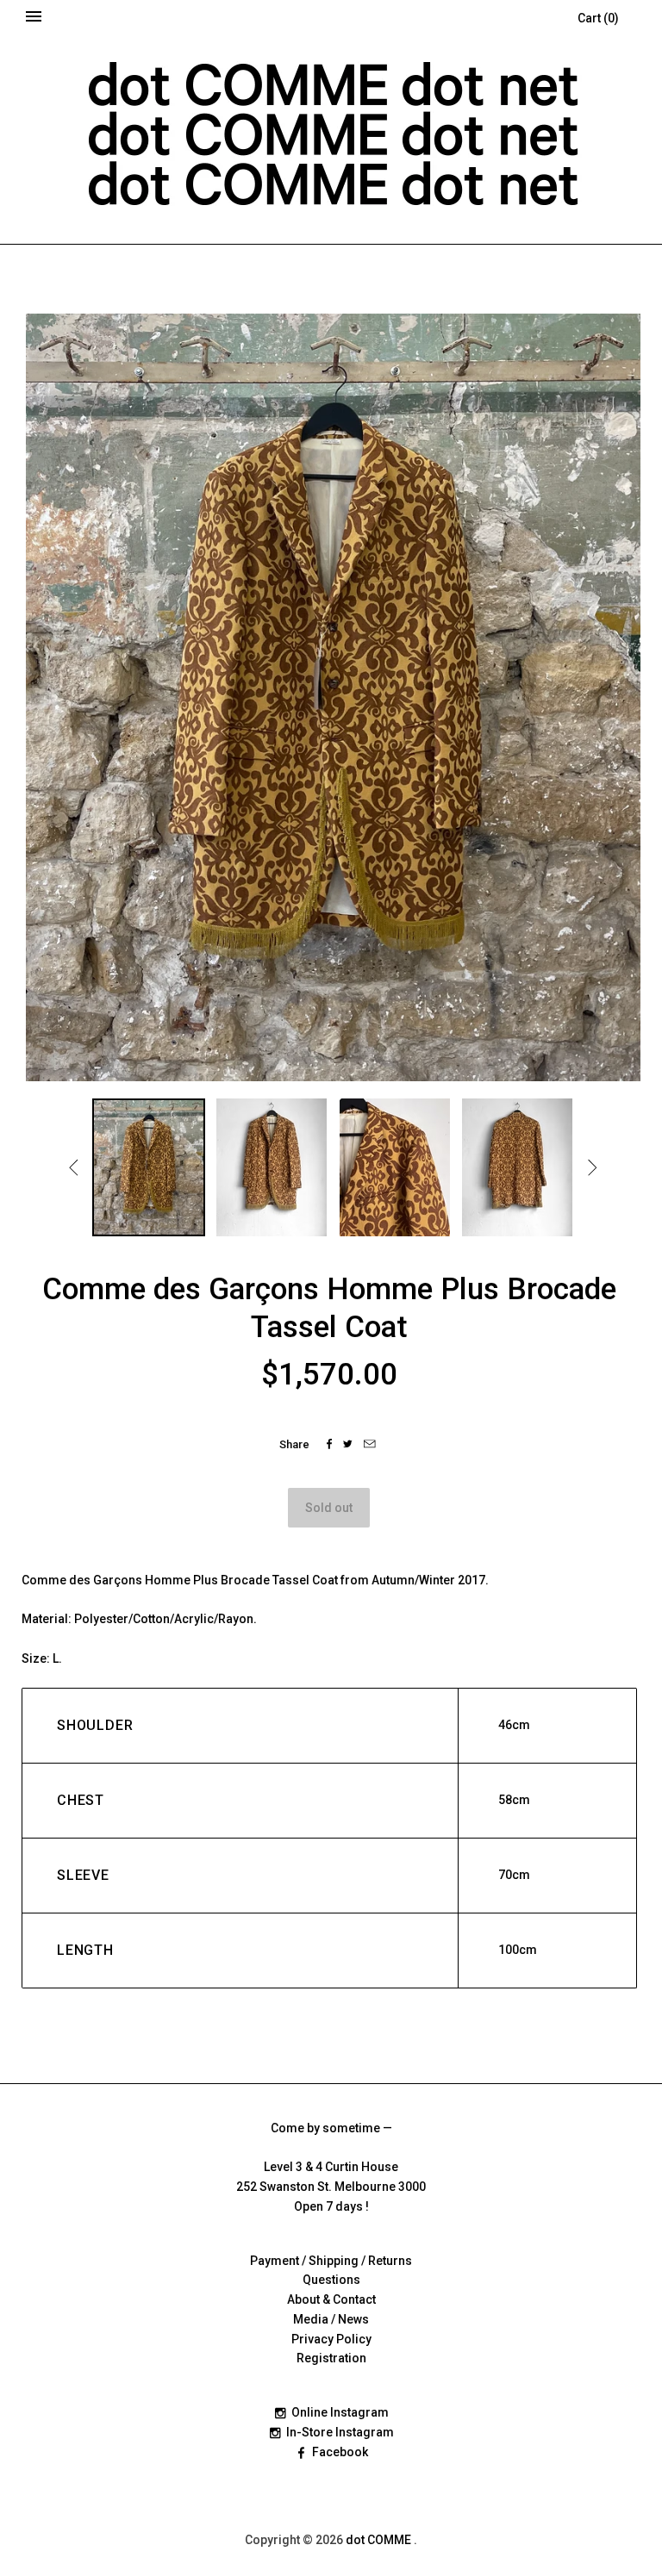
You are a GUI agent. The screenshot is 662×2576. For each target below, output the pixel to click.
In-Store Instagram (340, 2432)
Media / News (331, 2319)
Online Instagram (340, 2412)
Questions (331, 2280)
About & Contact (331, 2299)
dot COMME (380, 2540)
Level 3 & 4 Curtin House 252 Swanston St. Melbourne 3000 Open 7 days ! (331, 2187)
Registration (331, 2358)
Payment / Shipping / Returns (331, 2261)
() (598, 18)
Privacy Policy (331, 2339)
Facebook (340, 2452)
